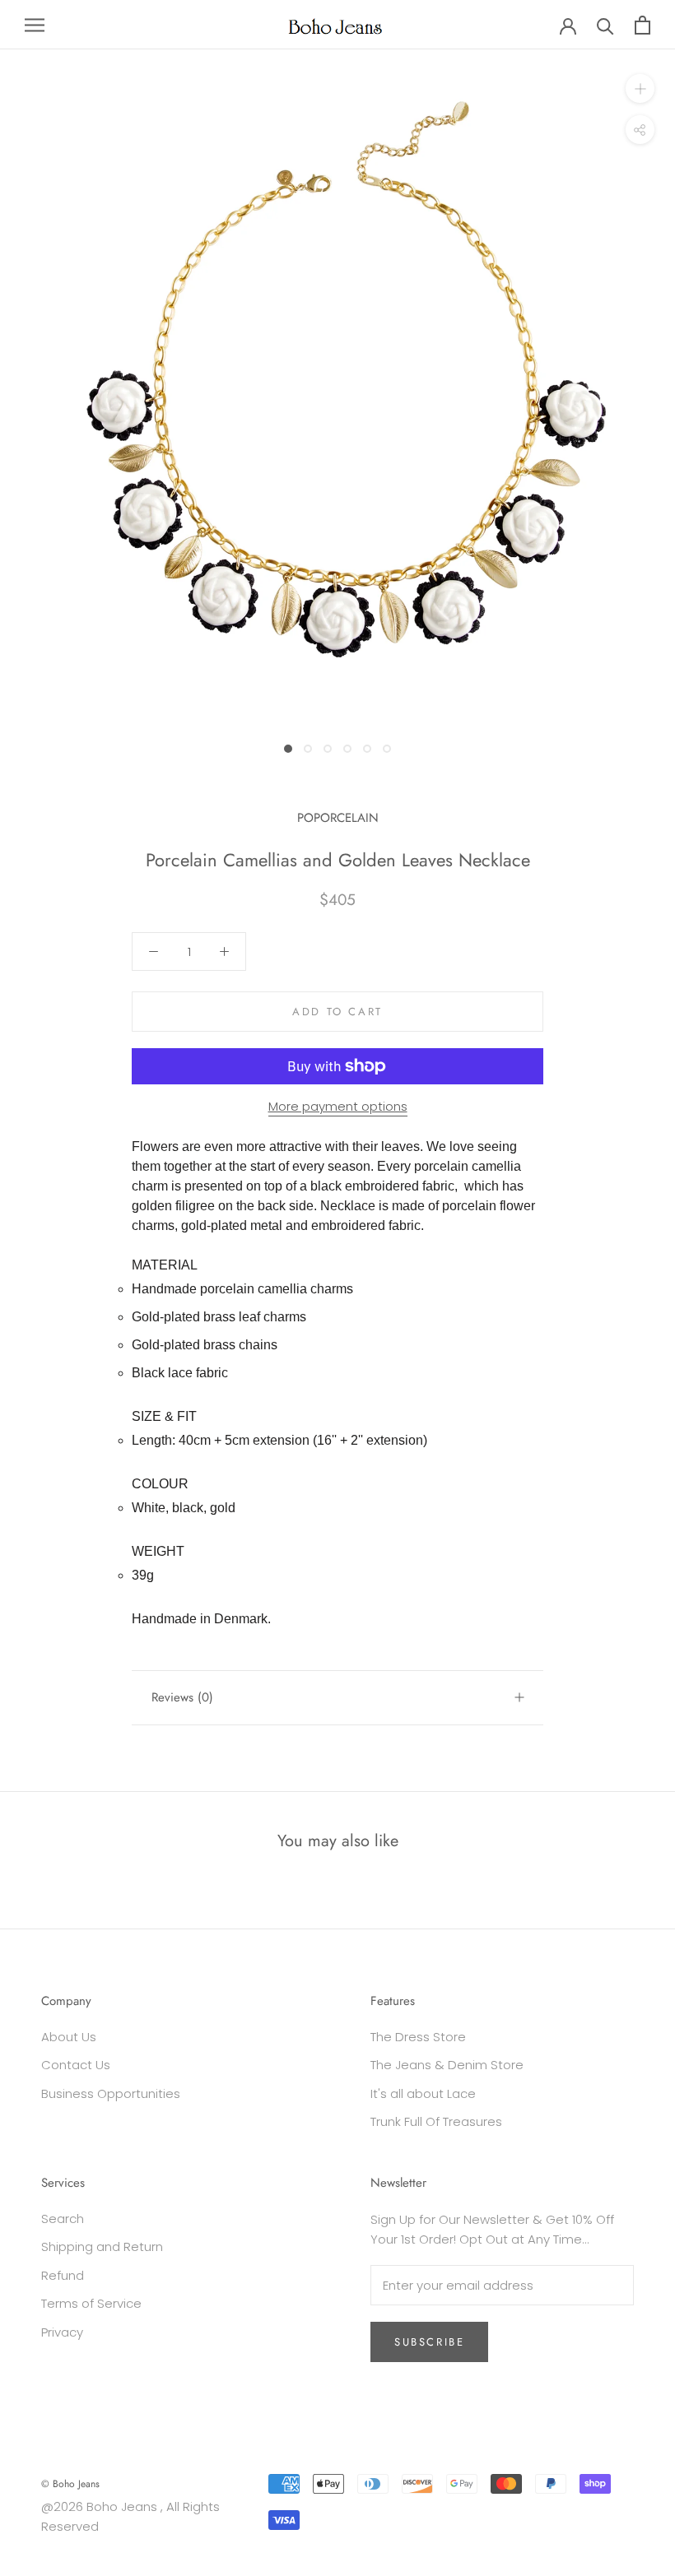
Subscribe (429, 2342)
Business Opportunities (111, 2093)
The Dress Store (418, 2037)
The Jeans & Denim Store (447, 2065)
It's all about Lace (423, 2093)
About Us (69, 2037)
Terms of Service (91, 2303)
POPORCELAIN (338, 818)
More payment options (338, 1106)
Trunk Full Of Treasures (436, 2121)
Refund (63, 2275)
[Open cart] (642, 25)
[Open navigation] (35, 24)
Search (63, 2219)
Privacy (62, 2332)
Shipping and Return (102, 2246)
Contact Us (76, 2065)
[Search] (605, 25)
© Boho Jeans (70, 2484)
